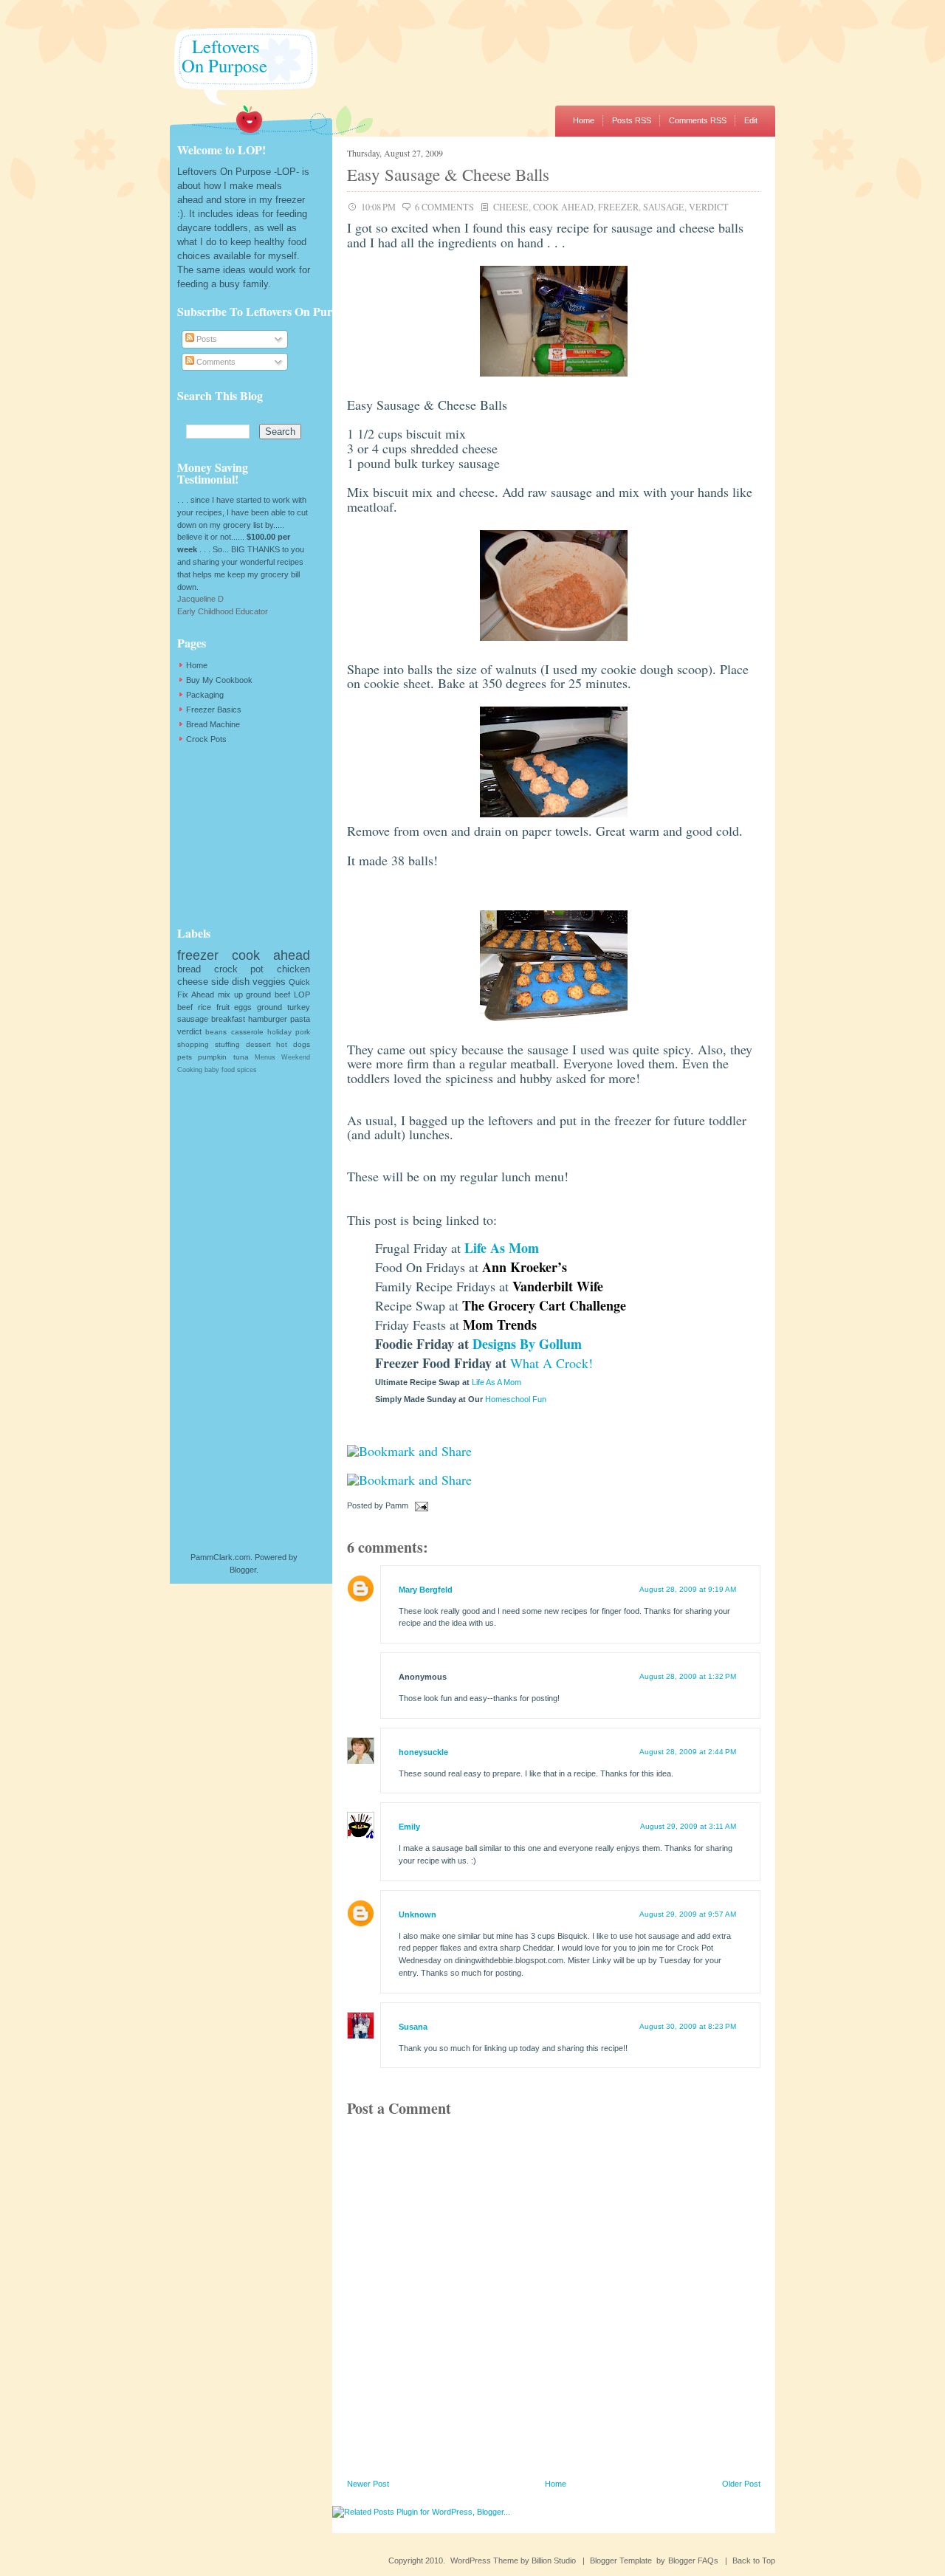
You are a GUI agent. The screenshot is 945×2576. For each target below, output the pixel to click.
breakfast (228, 1019)
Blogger (243, 1570)
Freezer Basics (214, 710)
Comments (215, 362)
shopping (193, 1044)
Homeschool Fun (516, 1399)
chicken (293, 969)
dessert (258, 1044)
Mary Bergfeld (426, 1590)
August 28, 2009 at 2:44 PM (688, 1752)
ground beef (268, 995)
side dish (230, 982)
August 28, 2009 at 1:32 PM (688, 1676)
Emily (409, 1827)
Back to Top (754, 2560)
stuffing (227, 1044)
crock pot (239, 969)
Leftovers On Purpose (219, 56)
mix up (230, 995)
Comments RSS (698, 120)
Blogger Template (621, 2560)
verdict (709, 207)
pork (303, 1032)
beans (216, 1032)
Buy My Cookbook (219, 680)
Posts (206, 339)
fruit (223, 1007)
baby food (220, 1070)
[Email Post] (419, 1505)
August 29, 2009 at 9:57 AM (688, 1914)
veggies (269, 982)
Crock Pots (206, 739)
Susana (413, 2027)
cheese (511, 207)
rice (205, 1007)
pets (185, 1057)
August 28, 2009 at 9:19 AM (688, 1589)
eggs (243, 1007)
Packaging (205, 695)
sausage (664, 207)
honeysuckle (423, 1752)
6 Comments (444, 207)
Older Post (741, 2484)
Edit (751, 120)
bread (189, 969)
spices (247, 1070)
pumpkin (212, 1057)
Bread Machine (213, 724)
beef (185, 1007)
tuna (241, 1057)
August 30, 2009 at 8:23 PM (688, 2026)
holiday (279, 1032)
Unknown (417, 1914)
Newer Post (368, 2484)
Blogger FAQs (693, 2560)
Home (584, 120)
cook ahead (563, 207)
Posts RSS (632, 120)
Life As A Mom (496, 1382)
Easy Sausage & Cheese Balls (448, 174)
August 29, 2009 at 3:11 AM (688, 1826)
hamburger (268, 1019)
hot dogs (293, 1044)
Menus (265, 1057)
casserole (247, 1032)
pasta (300, 1019)
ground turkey (283, 1007)
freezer (618, 207)
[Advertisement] (251, 835)
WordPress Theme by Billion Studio (513, 2560)
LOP (302, 995)
